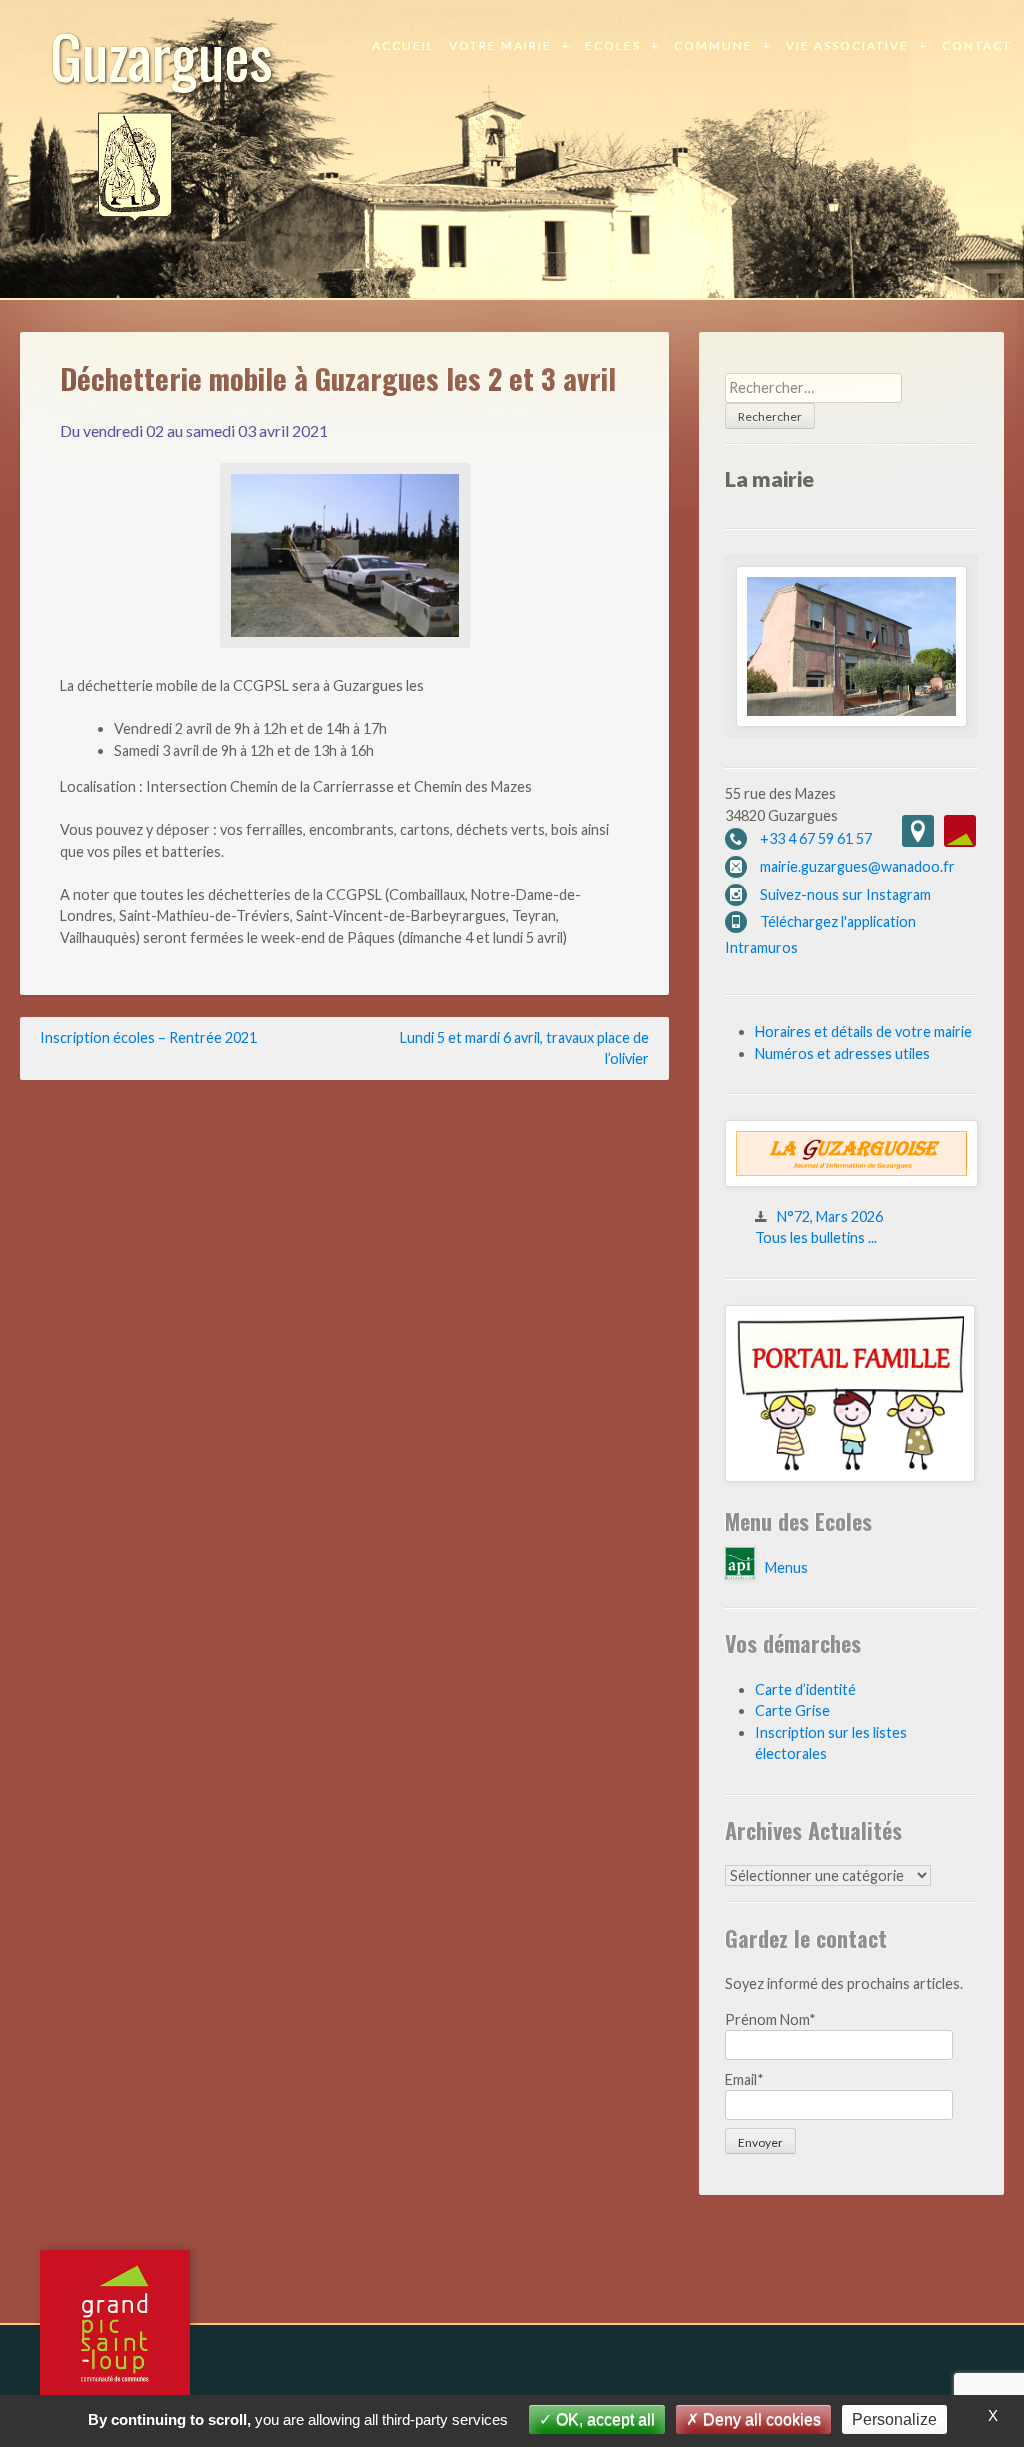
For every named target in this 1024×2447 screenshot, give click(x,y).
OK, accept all (603, 2419)
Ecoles (613, 45)
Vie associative (847, 45)
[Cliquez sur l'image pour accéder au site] (850, 1476)
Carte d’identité (805, 1689)
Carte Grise (792, 1710)
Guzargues (161, 54)
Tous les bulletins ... (816, 1237)
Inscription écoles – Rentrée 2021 (148, 1037)
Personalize (894, 2419)
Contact (977, 45)
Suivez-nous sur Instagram (845, 894)
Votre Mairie (500, 45)
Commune (713, 45)
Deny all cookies (760, 2419)
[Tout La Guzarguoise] (851, 1181)
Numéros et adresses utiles (842, 1053)
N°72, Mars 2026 (830, 1216)
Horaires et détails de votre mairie (863, 1031)
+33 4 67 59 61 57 (816, 838)
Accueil (403, 45)
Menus (786, 1567)
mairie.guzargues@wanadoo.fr (857, 866)
